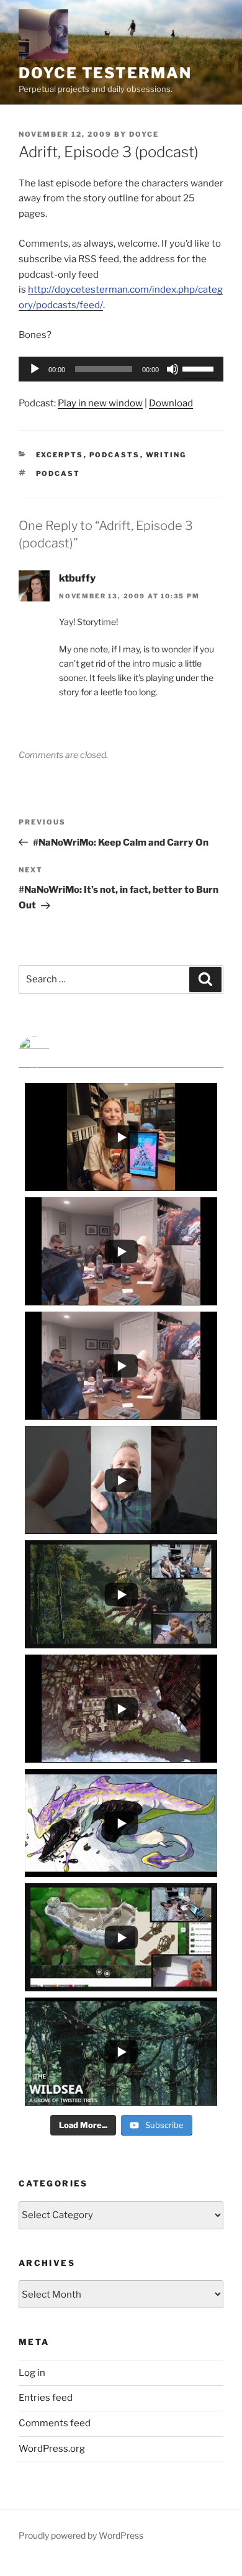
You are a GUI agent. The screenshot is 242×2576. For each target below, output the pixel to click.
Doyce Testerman (105, 73)
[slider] (200, 368)
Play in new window (100, 403)
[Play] (35, 369)
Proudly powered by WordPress (81, 2535)
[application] (121, 369)
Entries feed (46, 2398)
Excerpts (60, 455)
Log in (32, 2373)
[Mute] (173, 369)
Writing (166, 455)
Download (171, 403)
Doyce (144, 134)
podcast (58, 473)
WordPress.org (52, 2449)
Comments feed (55, 2423)
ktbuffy (77, 578)
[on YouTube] (121, 1052)
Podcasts (115, 455)
